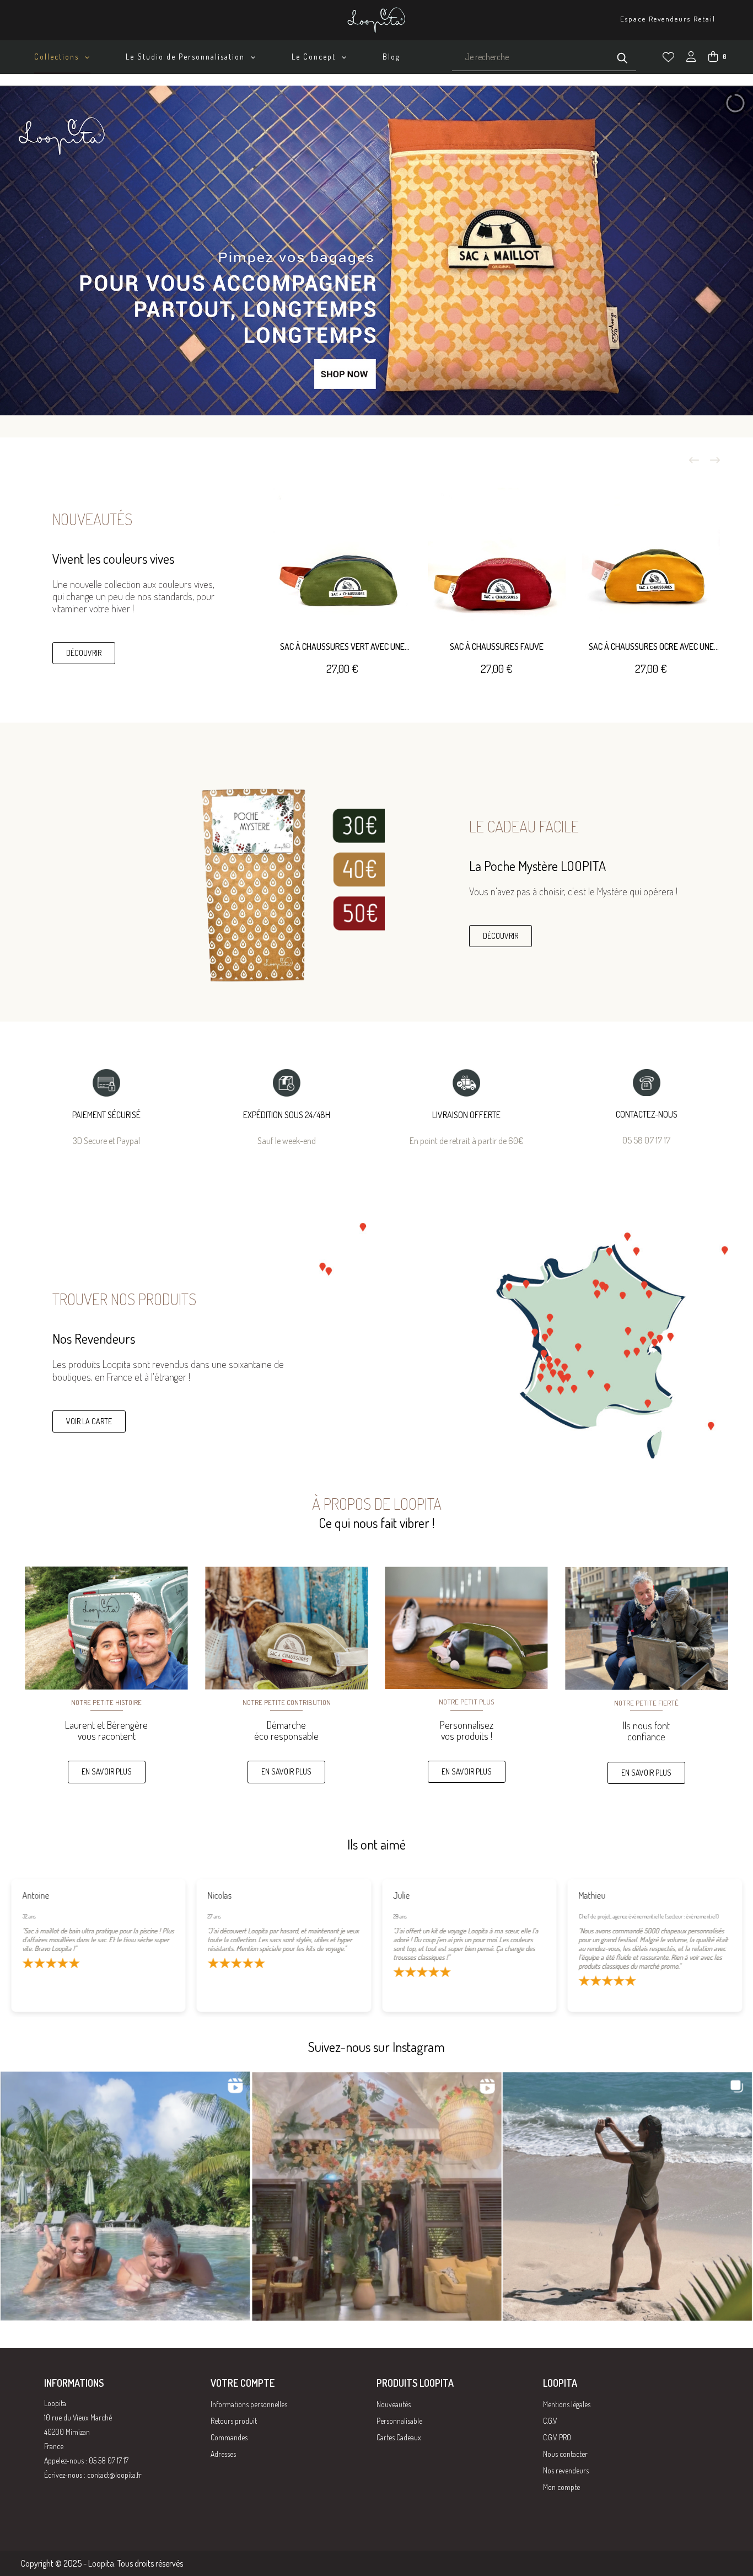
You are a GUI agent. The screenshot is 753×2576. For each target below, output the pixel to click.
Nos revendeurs (566, 2470)
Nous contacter (565, 2454)
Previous (694, 460)
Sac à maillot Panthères (497, 646)
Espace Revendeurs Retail (668, 19)
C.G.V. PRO (557, 2437)
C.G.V (550, 2421)
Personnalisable (399, 2421)
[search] (622, 57)
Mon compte (561, 2487)
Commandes (229, 2437)
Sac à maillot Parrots (342, 646)
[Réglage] (691, 58)
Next (715, 460)
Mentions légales (567, 2404)
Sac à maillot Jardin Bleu (651, 646)
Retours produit (234, 2421)
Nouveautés (394, 2404)
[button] (84, 653)
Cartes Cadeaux (399, 2437)
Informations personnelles (249, 2404)
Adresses (223, 2454)
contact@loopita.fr (114, 2475)
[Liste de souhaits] (668, 57)
